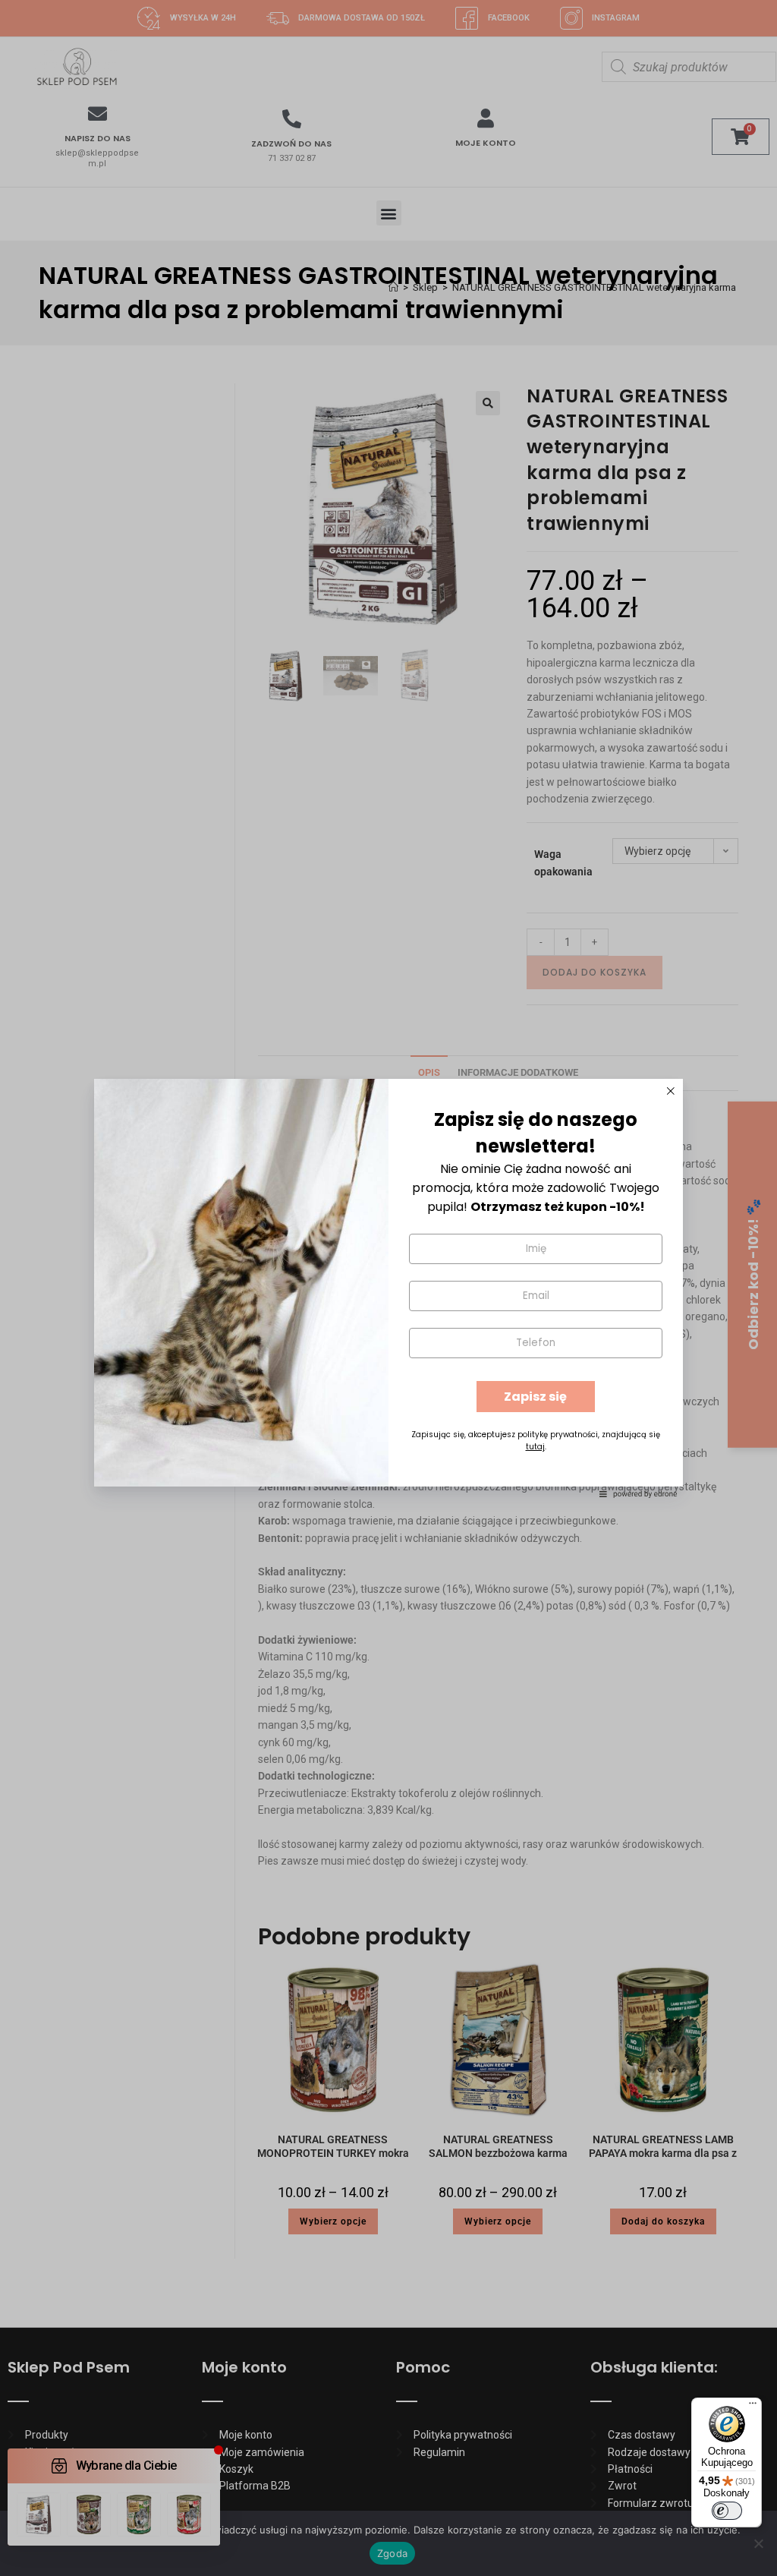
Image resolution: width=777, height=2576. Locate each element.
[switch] (727, 2511)
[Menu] (753, 2407)
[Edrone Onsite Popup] (388, 1288)
